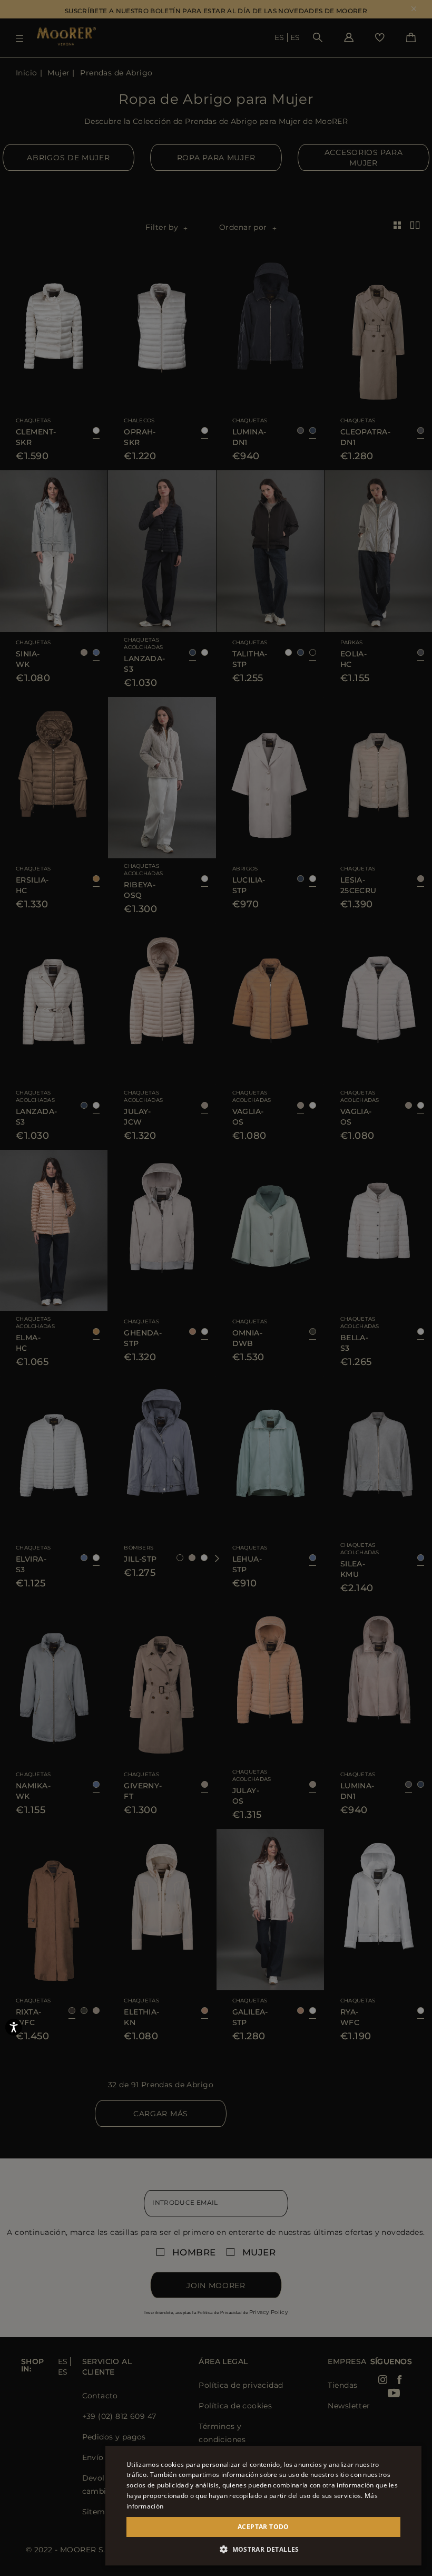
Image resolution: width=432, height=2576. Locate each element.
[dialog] (216, 1288)
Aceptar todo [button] (263, 2527)
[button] (263, 2549)
